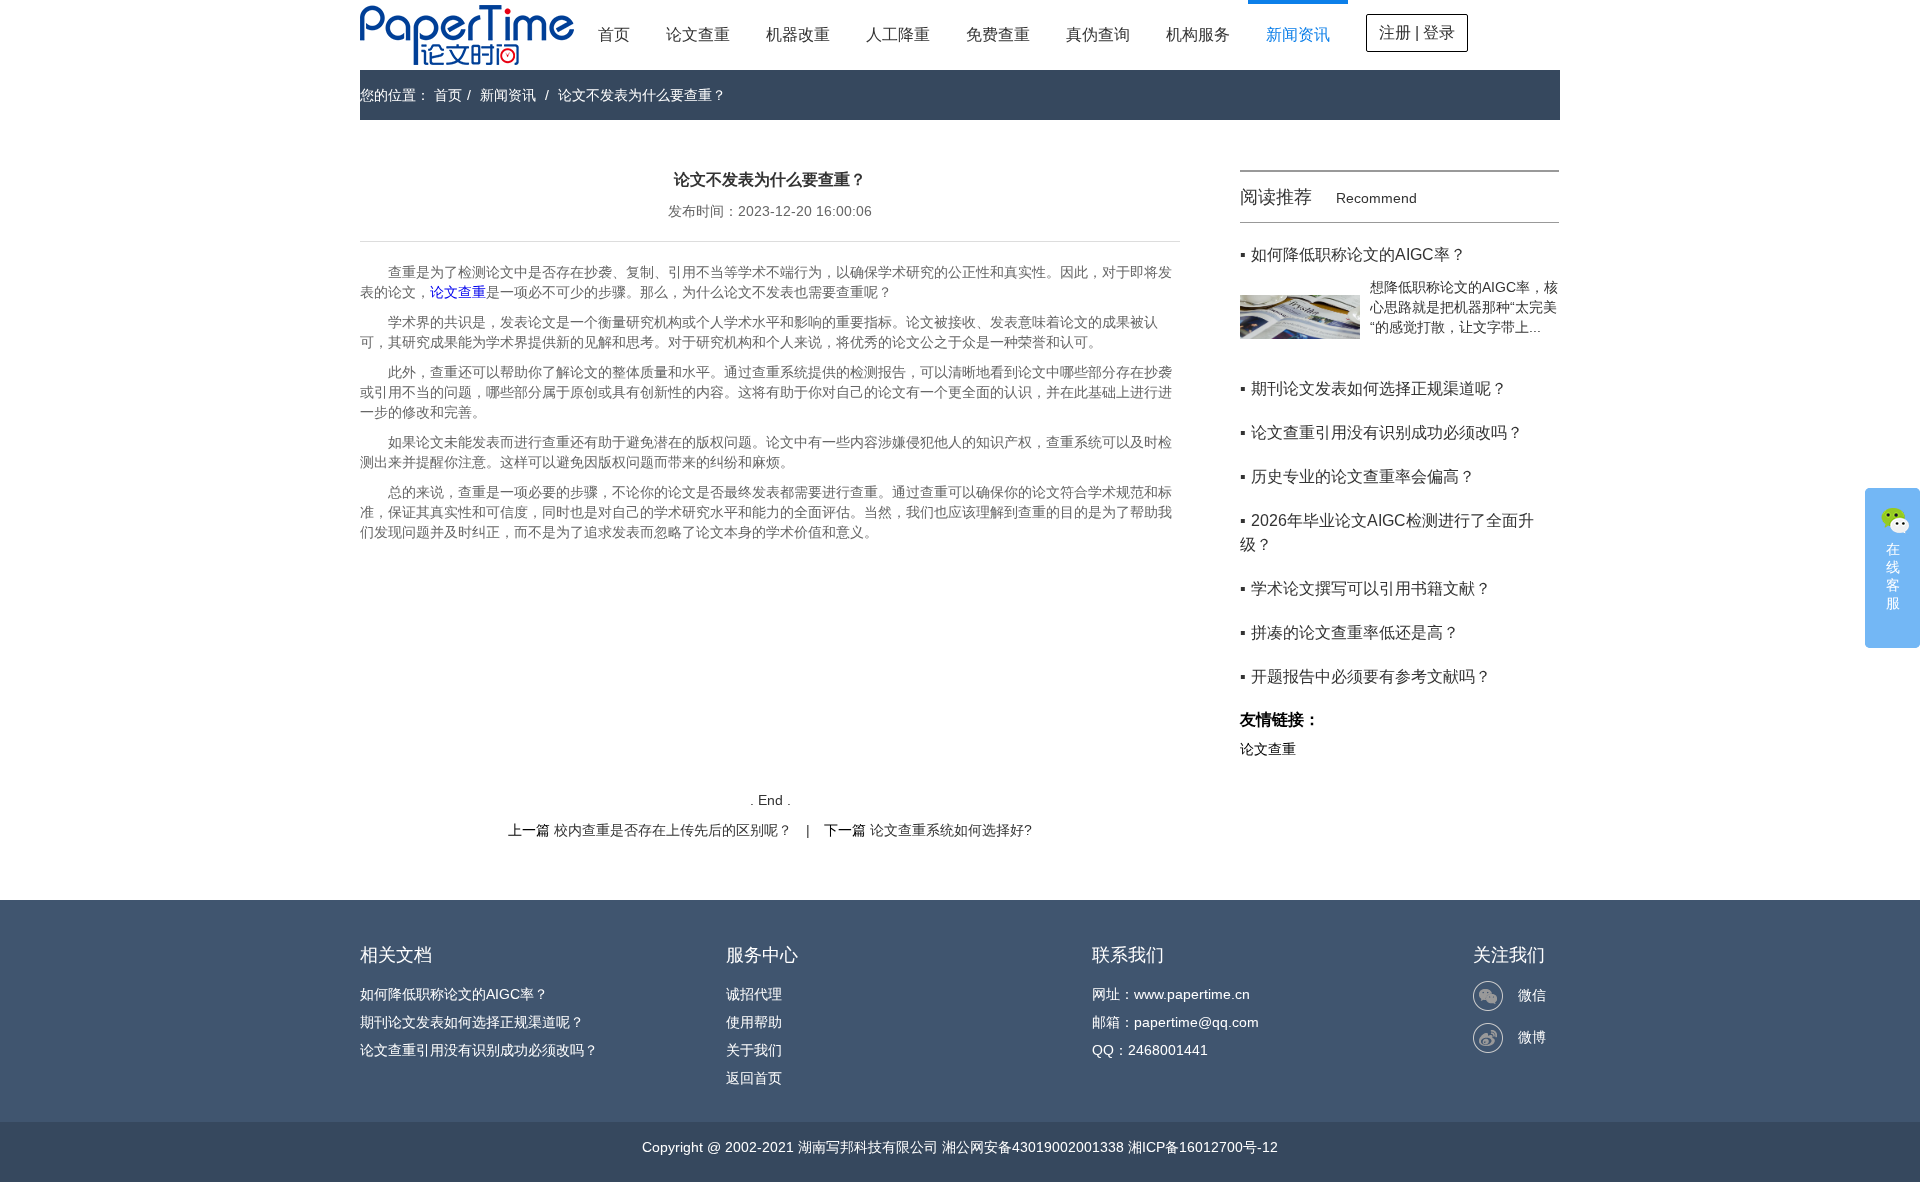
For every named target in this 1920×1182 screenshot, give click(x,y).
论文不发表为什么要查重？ (642, 95)
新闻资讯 (1298, 34)
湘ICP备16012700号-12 (1203, 1147)
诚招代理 (754, 994)
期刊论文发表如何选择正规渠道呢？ (472, 1022)
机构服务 (1198, 34)
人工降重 (898, 34)
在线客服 (1893, 576)
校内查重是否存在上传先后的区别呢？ (673, 830)
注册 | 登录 (1417, 32)
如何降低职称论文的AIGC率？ (454, 994)
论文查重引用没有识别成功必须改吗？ (479, 1050)
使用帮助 (754, 1022)
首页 (614, 34)
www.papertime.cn (1192, 994)
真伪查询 (1098, 34)
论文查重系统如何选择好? (951, 830)
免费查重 (998, 34)
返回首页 (754, 1078)
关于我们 (754, 1050)
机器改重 (798, 34)
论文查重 (698, 34)
